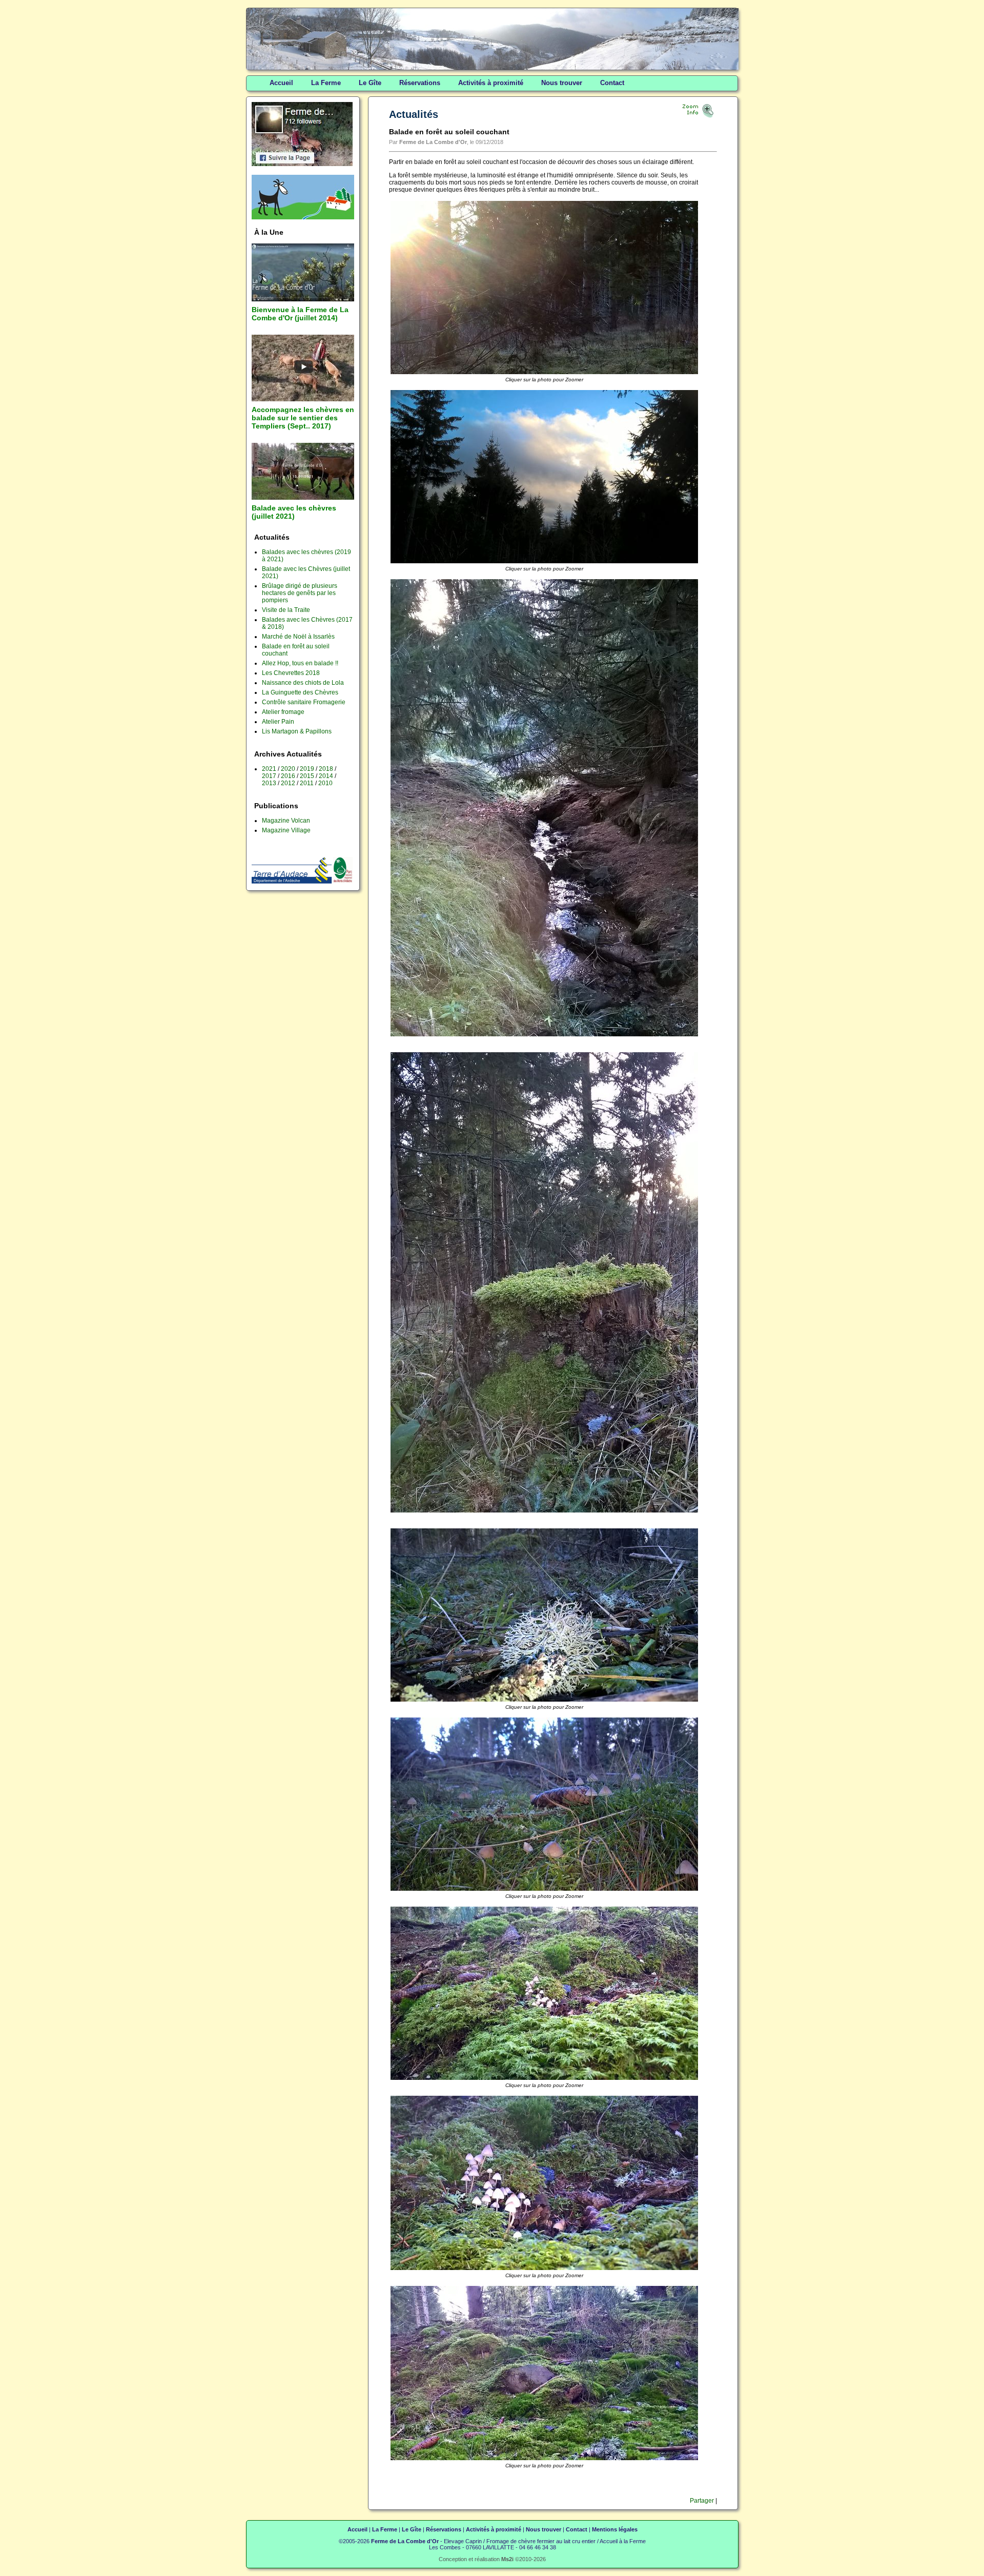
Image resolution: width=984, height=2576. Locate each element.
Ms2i (507, 2559)
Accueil (281, 83)
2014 (326, 776)
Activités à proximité (491, 83)
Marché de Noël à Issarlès (298, 637)
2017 (269, 776)
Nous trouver (562, 83)
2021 (269, 769)
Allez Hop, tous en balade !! (300, 663)
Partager (701, 2501)
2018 (326, 769)
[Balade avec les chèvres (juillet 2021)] (303, 498)
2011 (307, 783)
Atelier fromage (283, 712)
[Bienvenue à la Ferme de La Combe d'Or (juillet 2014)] (303, 299)
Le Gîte (370, 83)
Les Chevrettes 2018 (291, 673)
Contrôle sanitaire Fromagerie (304, 702)
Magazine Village (286, 830)
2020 (288, 769)
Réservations (420, 83)
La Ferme (326, 83)
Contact (612, 83)
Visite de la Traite (286, 610)
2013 (269, 783)
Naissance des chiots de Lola (303, 683)
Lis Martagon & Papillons (297, 731)
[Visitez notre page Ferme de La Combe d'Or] (302, 164)
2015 (307, 776)
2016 (288, 776)
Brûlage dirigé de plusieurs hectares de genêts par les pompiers (300, 593)
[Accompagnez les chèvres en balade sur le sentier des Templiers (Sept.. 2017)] (303, 399)
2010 (325, 783)
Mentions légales (615, 2529)
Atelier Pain (278, 722)
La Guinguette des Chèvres (300, 692)
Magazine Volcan (286, 821)
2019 (307, 769)
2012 (288, 783)
